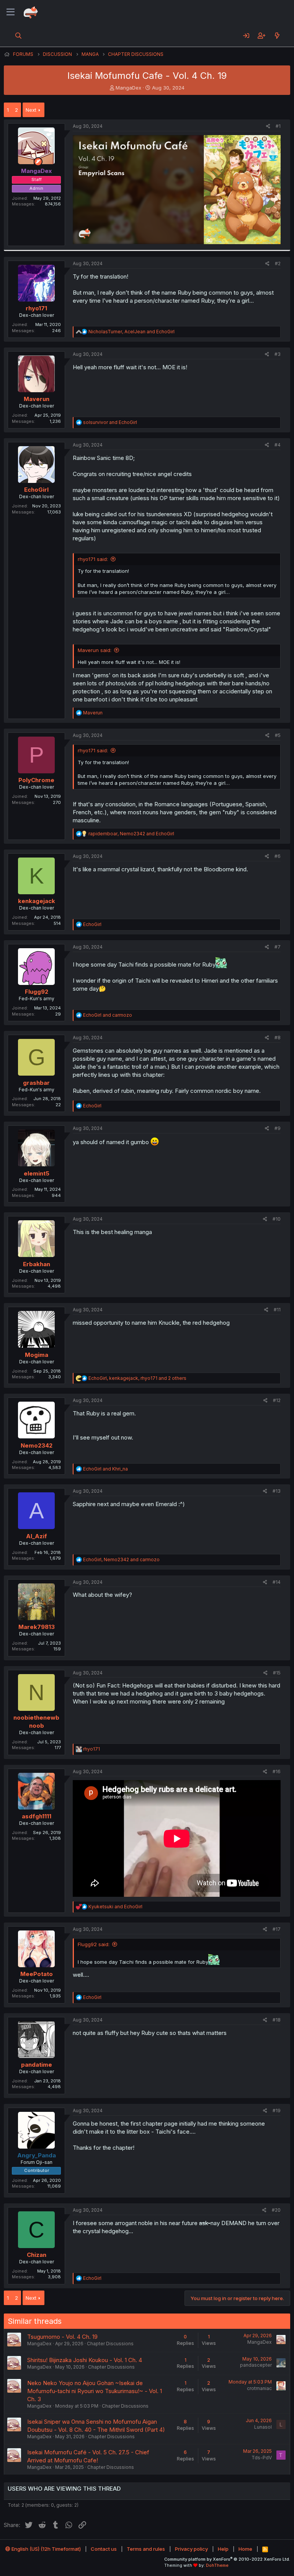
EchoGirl (36, 490)
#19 (277, 2111)
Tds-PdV (262, 2458)
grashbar (36, 1083)
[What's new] (277, 36)
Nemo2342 (37, 1445)
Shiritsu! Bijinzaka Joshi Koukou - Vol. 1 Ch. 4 (85, 2360)
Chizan (37, 2255)
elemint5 (37, 1173)
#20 (276, 2210)
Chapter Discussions (110, 2344)
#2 (278, 263)
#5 (278, 735)
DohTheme (217, 2565)
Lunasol (263, 2427)
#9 (278, 1128)
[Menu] (11, 12)
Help (223, 2549)
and (110, 422)
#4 (278, 445)
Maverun (37, 399)
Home (245, 2549)
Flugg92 (37, 992)
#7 (278, 947)
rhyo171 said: (93, 559)
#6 (278, 856)
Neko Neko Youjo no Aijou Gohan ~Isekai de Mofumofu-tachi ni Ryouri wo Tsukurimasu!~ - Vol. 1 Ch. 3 (95, 2391)
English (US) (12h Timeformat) (46, 2549)
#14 (277, 1582)
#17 (277, 1929)
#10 (277, 1219)
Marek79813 (37, 1627)
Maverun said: (95, 650)
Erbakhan (37, 1264)
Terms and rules (146, 2549)
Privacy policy (191, 2549)
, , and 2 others (137, 1378)
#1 (278, 126)
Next (31, 110)
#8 (278, 1038)
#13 (277, 1491)
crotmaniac (259, 2388)
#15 (277, 1673)
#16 (277, 1771)
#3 (278, 354)
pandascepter (256, 2365)
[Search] (19, 36)
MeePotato (37, 1974)
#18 (277, 2020)
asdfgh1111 (37, 1816)
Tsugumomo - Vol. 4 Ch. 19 (62, 2337)
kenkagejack (37, 901)
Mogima (37, 1355)
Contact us (104, 2549)
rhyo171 (36, 308)
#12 (277, 1400)
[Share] (268, 126)
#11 (277, 1310)
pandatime (37, 2065)
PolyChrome (36, 780)
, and (131, 332)
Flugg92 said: (94, 1944)
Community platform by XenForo (227, 2559)
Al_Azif (37, 1536)
